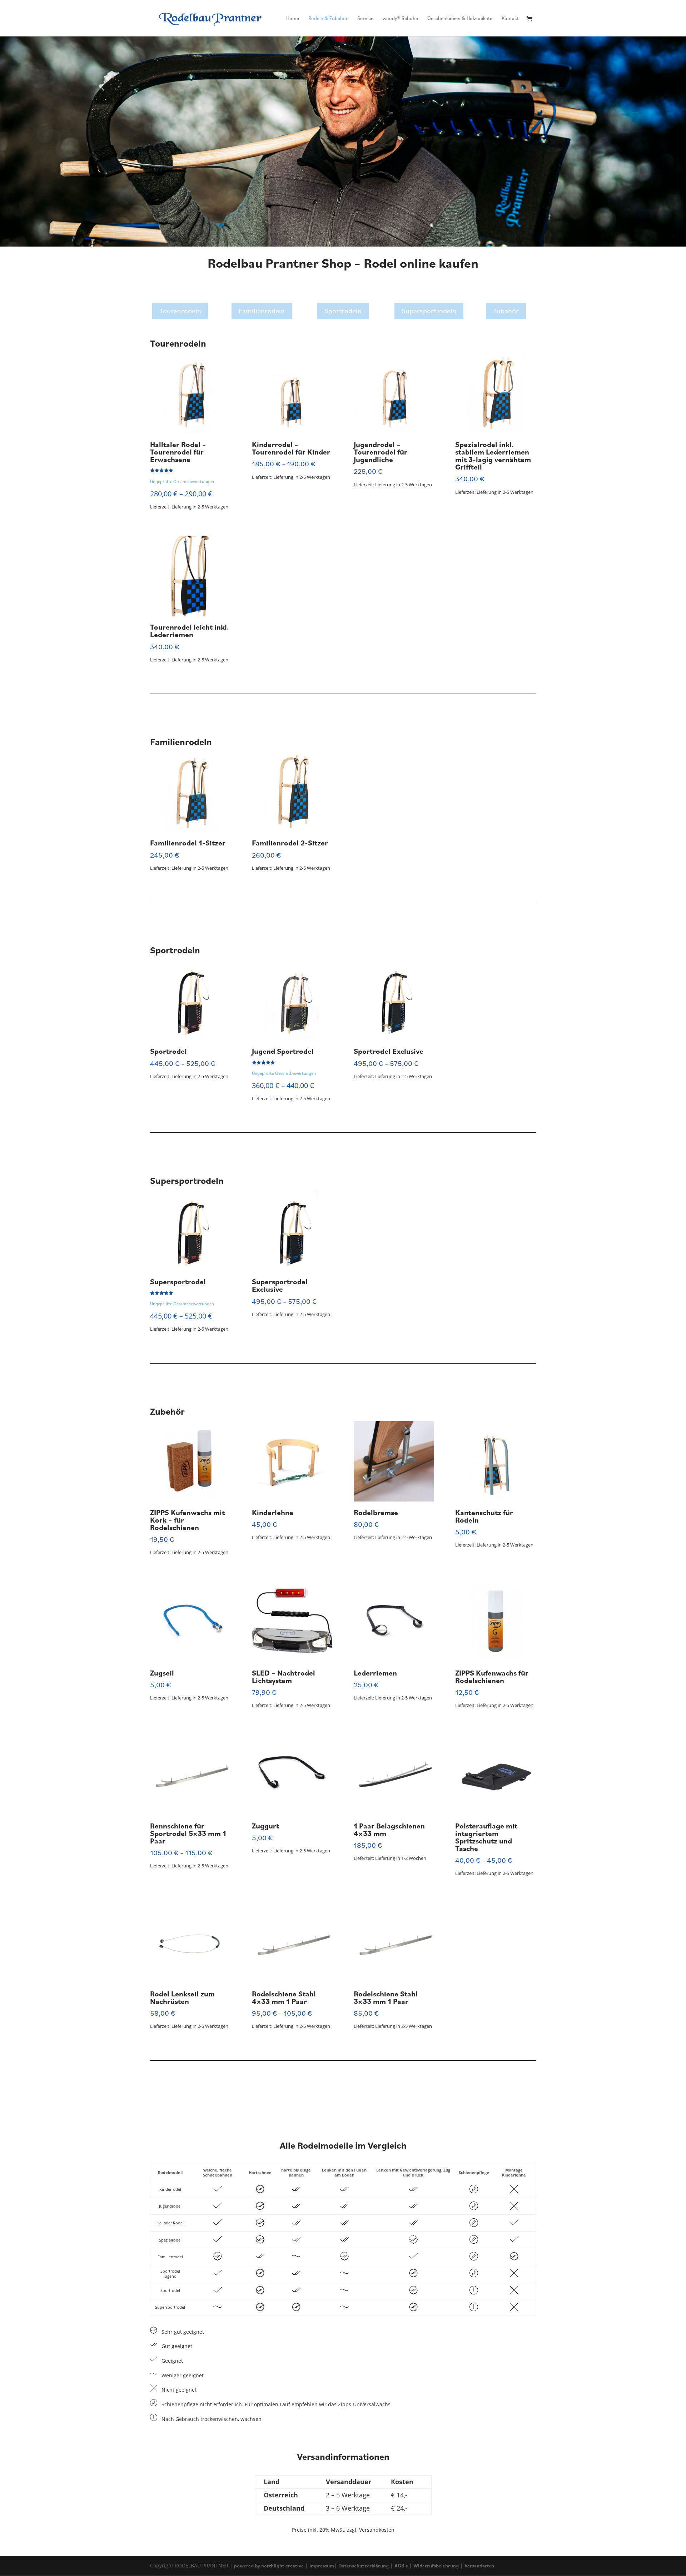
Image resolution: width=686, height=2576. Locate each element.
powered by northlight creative (269, 2566)
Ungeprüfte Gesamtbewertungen (182, 481)
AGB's (401, 2566)
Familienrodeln (262, 311)
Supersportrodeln (429, 311)
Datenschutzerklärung (364, 2566)
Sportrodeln (343, 311)
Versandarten (479, 2566)
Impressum (322, 2566)
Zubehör (506, 311)
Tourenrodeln (180, 311)
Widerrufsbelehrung (436, 2566)
